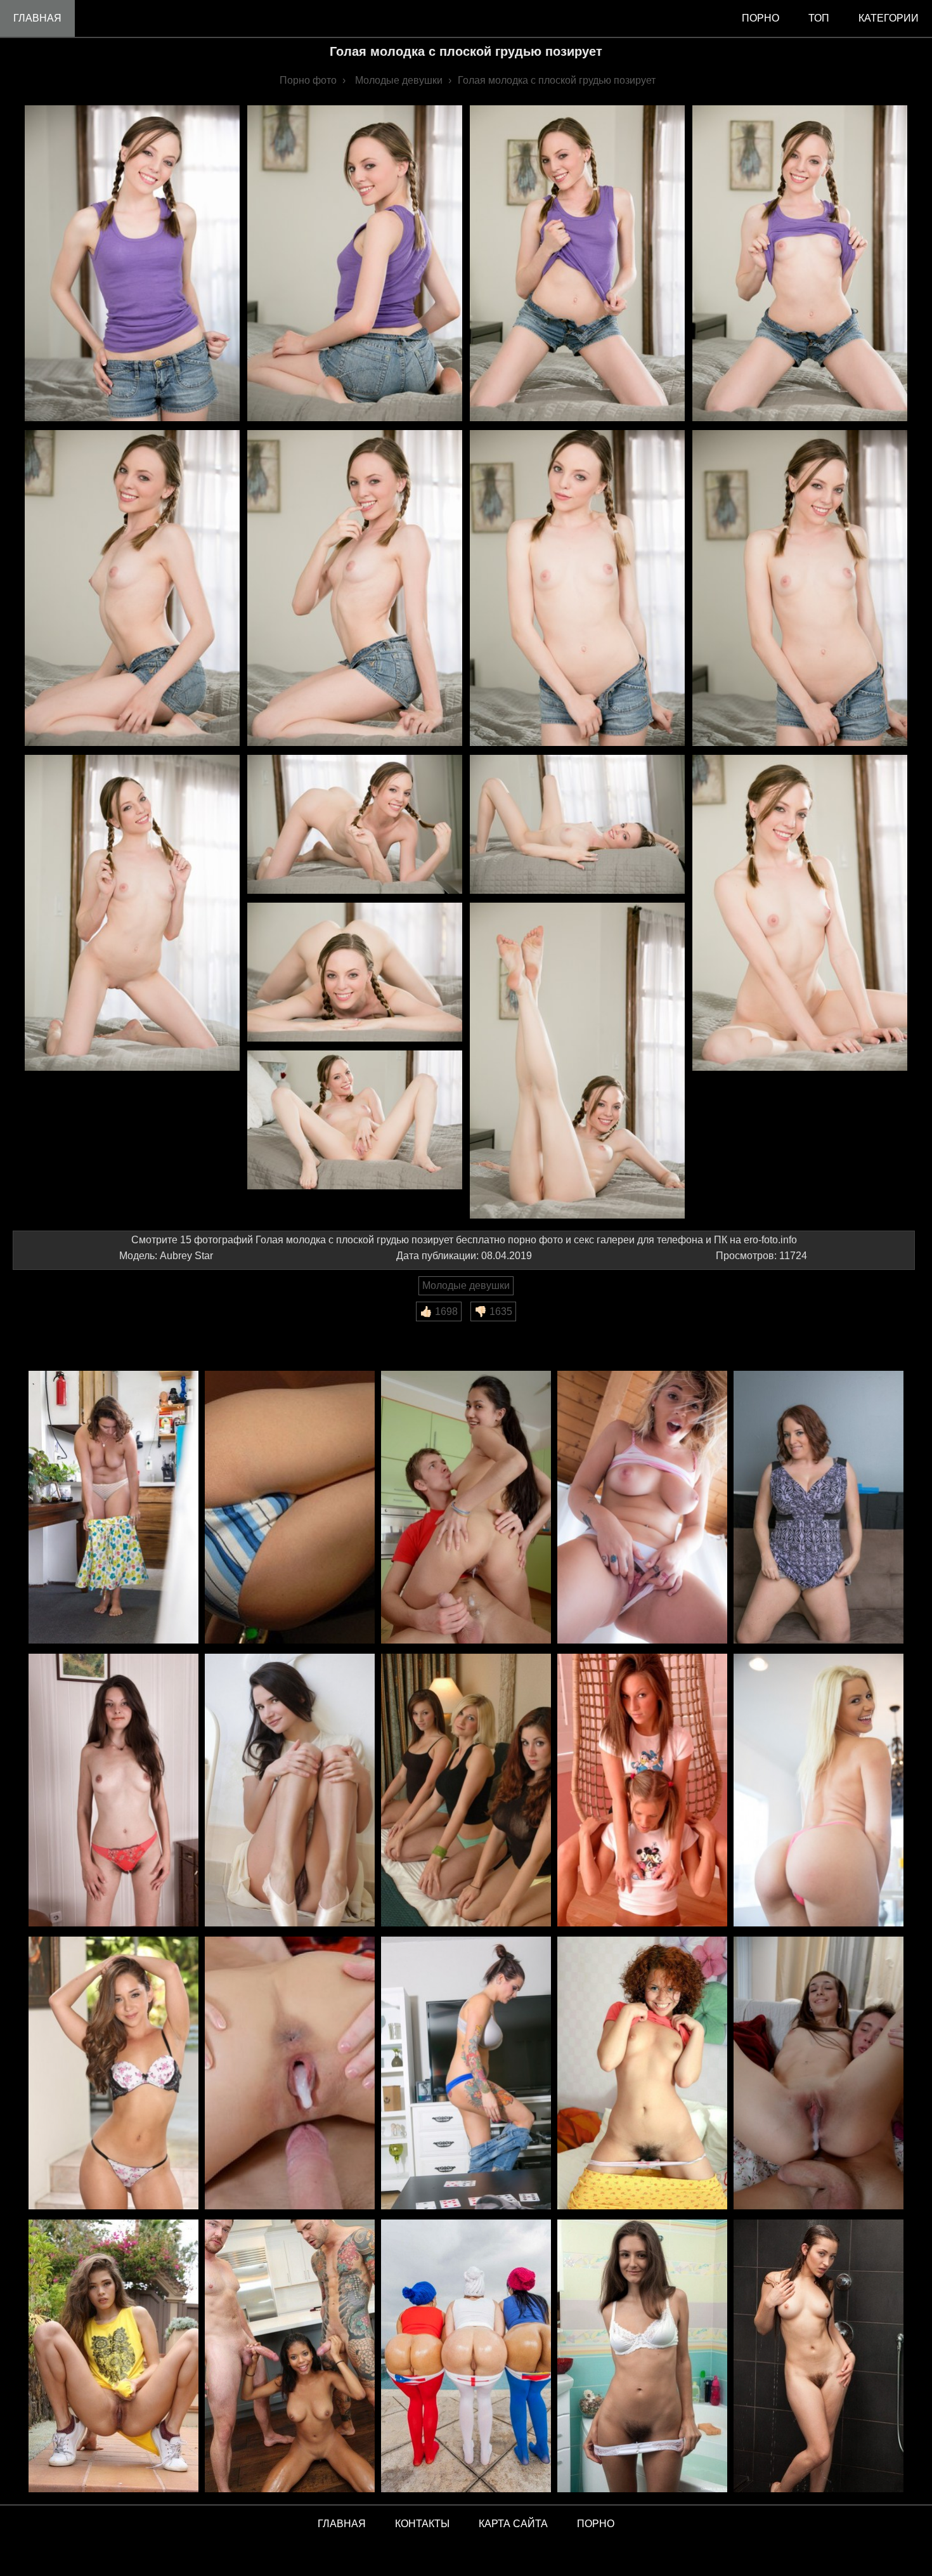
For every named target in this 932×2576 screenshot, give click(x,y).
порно (760, 18)
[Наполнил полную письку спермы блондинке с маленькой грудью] (819, 2074)
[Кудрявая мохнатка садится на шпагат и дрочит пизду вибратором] (642, 2074)
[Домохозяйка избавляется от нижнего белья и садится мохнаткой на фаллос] (113, 1791)
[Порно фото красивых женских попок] (466, 2357)
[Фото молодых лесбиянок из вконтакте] (642, 1791)
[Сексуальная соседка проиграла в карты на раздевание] (466, 2074)
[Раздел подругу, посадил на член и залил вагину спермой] (290, 2074)
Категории (889, 18)
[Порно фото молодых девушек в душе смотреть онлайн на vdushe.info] (819, 2357)
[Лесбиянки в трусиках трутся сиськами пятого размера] (466, 1791)
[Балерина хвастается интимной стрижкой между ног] (290, 1791)
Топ (819, 18)
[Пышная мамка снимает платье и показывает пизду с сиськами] (819, 1508)
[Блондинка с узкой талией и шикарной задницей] (819, 1791)
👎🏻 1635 (493, 1311)
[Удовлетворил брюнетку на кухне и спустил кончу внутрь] (466, 1508)
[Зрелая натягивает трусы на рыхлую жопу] (113, 1508)
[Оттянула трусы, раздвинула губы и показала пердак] (642, 1508)
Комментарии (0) (60, 1330)
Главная (37, 18)
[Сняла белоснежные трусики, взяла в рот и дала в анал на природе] (290, 1508)
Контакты (422, 2524)
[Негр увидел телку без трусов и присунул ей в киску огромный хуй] (113, 2074)
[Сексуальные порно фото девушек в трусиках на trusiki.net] (642, 2357)
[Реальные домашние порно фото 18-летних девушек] (113, 2357)
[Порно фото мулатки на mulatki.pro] (290, 2357)
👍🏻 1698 (439, 1311)
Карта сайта (513, 2524)
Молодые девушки (466, 1285)
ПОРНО (596, 2524)
